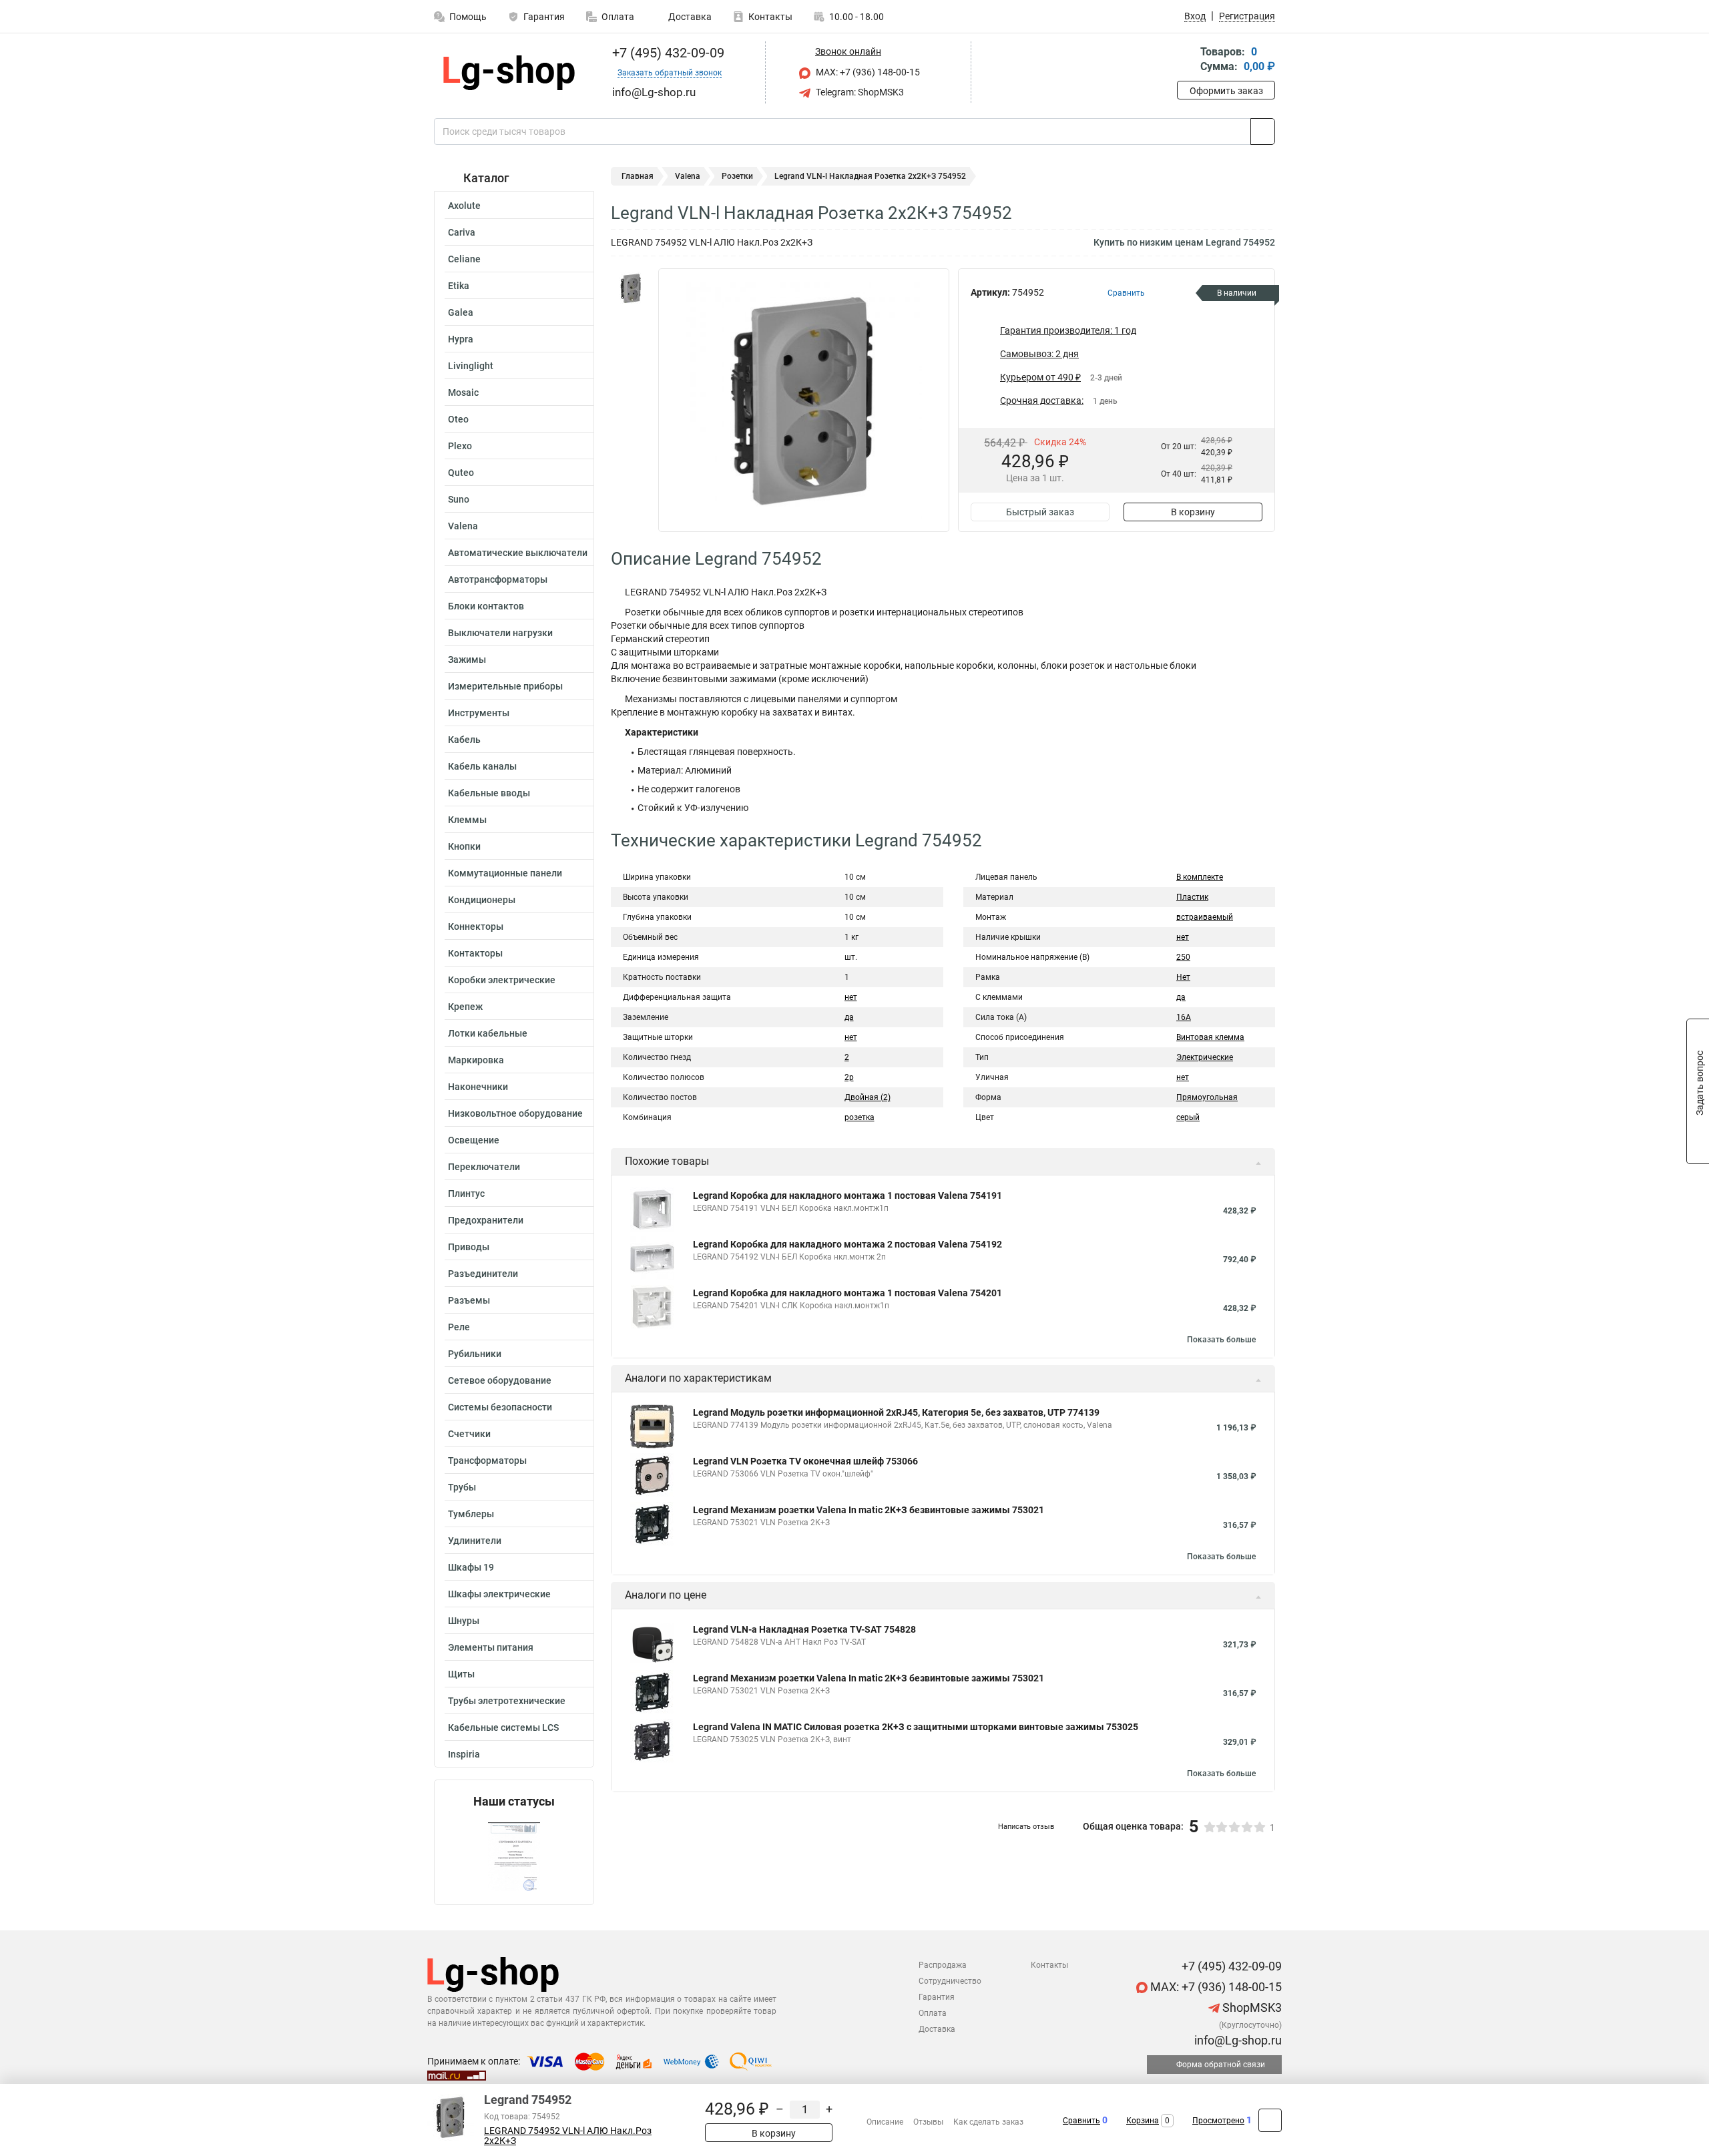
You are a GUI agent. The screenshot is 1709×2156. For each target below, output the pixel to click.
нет (851, 997)
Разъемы (469, 1300)
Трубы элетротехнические (507, 1701)
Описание (885, 2122)
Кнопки (464, 846)
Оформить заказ (1226, 91)
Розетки (737, 176)
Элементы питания (491, 1647)
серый (1188, 1117)
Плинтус (466, 1193)
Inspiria (464, 1754)
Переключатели (484, 1167)
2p (849, 1077)
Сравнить (1081, 2121)
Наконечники (478, 1087)
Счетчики (469, 1434)
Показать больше (1221, 1340)
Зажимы (467, 659)
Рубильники (475, 1354)
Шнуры (464, 1621)
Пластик (1192, 897)
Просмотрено (1218, 2121)
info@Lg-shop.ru (1237, 2040)
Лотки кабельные (488, 1033)
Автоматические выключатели (518, 553)
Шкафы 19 (471, 1567)
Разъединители (483, 1274)
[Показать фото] (631, 288)
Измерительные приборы (505, 686)
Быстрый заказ (1040, 512)
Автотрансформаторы (498, 579)
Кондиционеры (482, 900)
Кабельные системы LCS (503, 1727)
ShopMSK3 (1251, 2007)
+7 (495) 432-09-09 (667, 53)
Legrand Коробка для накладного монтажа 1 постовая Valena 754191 (847, 1195)
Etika (459, 286)
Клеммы (467, 820)
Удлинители (475, 1541)
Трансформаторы (487, 1460)
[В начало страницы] (1270, 2120)
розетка (860, 1117)
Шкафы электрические (499, 1594)
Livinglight (471, 366)
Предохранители (486, 1220)
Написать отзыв (1026, 1827)
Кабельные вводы (489, 793)
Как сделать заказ (988, 2122)
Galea (461, 312)
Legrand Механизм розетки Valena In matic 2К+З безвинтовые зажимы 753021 (869, 1510)
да (849, 1017)
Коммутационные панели (505, 873)
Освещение (474, 1140)
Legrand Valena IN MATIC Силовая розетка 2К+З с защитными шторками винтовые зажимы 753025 (916, 1727)
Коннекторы (476, 926)
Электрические (1205, 1057)
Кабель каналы (482, 766)
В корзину (1193, 512)
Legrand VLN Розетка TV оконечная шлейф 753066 (805, 1461)
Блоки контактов (486, 606)
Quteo (461, 473)
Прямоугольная (1207, 1097)
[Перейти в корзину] (1186, 60)
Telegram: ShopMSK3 (859, 92)
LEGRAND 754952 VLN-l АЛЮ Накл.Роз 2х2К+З (568, 2136)
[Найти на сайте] (1263, 131)
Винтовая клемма (1210, 1037)
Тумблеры (471, 1514)
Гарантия (544, 17)
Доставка (689, 17)
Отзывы (928, 2122)
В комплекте (1200, 877)
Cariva (462, 232)
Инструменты (479, 713)
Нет (1183, 977)
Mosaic (463, 392)
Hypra (461, 339)
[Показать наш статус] (514, 1857)
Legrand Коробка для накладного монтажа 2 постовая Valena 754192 (847, 1244)
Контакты (770, 17)
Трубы (462, 1487)
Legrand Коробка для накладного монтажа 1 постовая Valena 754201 (847, 1293)
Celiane (464, 259)
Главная (638, 176)
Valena (463, 526)
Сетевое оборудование (500, 1380)
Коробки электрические (502, 980)
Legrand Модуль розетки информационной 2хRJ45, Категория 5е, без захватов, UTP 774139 (896, 1412)
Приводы (469, 1247)
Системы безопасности (500, 1407)
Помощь (468, 17)
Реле (459, 1327)
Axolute (464, 206)
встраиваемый (1205, 917)
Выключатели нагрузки (500, 633)
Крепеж (465, 1007)
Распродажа (943, 1965)
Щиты (461, 1674)
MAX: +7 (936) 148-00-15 (867, 72)
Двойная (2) (868, 1097)
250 (1183, 957)
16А (1184, 1017)
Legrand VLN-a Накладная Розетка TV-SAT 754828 (804, 1629)
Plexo (460, 446)
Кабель (464, 740)
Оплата (618, 17)
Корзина (1143, 2121)
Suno (459, 499)
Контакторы (475, 953)
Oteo (458, 419)
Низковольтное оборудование (515, 1113)
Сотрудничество (950, 1981)
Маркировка (476, 1060)
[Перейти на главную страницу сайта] (509, 73)
